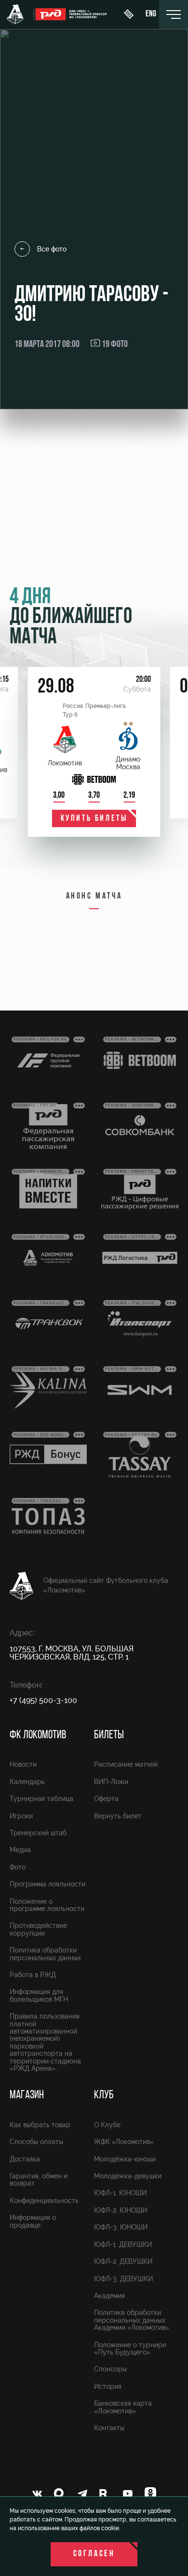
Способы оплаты (36, 2142)
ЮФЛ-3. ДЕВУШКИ (123, 2279)
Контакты (109, 2428)
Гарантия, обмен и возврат (39, 2180)
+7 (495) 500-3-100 (43, 1700)
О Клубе (107, 2125)
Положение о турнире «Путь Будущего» (130, 2348)
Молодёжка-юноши (125, 2159)
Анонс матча (94, 897)
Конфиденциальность (44, 2201)
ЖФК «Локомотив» (124, 2142)
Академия (109, 2296)
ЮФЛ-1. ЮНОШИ (120, 2193)
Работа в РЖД (33, 1975)
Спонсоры (110, 2369)
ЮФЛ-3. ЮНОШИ (121, 2227)
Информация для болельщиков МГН (39, 1995)
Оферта (106, 1799)
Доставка (25, 2159)
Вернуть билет (118, 1816)
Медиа (20, 1850)
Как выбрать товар (40, 2125)
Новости (23, 1764)
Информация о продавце (33, 2221)
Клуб (104, 2095)
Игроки (21, 1816)
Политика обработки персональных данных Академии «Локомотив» (132, 2320)
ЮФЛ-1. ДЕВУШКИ (123, 2244)
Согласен (94, 2554)
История (108, 2386)
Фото (18, 1867)
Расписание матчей (126, 1764)
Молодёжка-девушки (128, 2176)
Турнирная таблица (41, 1799)
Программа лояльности (47, 1884)
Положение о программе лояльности (47, 1905)
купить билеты (94, 819)
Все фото (52, 249)
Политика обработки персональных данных (45, 1954)
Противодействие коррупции (38, 1929)
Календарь (27, 1782)
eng (151, 14)
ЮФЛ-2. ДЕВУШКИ (123, 2261)
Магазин (27, 2095)
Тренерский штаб (38, 1833)
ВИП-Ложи (111, 1782)
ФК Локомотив (38, 1735)
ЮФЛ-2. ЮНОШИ (121, 2210)
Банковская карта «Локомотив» (123, 2407)
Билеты (109, 1735)
